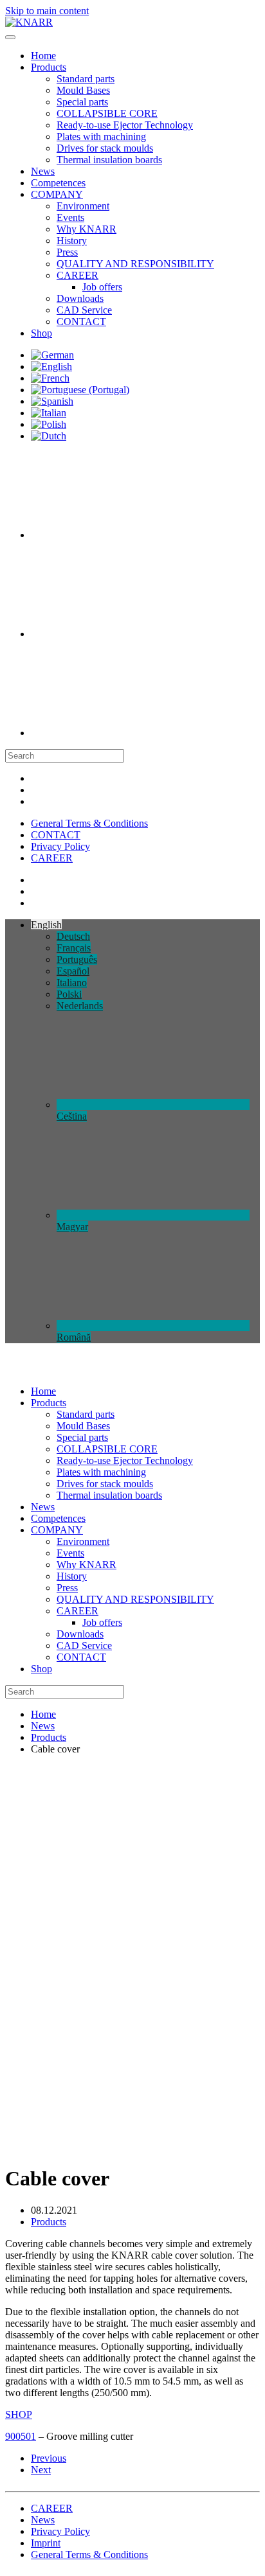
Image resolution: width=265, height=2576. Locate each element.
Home (43, 56)
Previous (49, 2458)
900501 (21, 2436)
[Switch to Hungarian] (127, 634)
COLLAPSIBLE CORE (107, 113)
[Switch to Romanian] (127, 733)
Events (70, 217)
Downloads (80, 298)
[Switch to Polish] (49, 424)
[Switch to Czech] (127, 535)
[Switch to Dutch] (49, 436)
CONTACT (81, 322)
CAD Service (84, 310)
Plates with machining (101, 137)
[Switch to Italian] (49, 413)
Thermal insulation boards (109, 160)
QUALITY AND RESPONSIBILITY (135, 264)
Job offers (102, 287)
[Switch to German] (52, 355)
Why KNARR (87, 229)
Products (49, 67)
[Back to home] (29, 22)
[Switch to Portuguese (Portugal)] (80, 390)
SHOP (19, 2414)
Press (67, 252)
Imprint (46, 2543)
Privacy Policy (60, 846)
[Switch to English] (51, 366)
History (72, 241)
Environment (83, 206)
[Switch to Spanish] (52, 401)
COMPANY (57, 194)
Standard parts (86, 79)
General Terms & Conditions (89, 823)
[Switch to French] (50, 378)
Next (41, 2470)
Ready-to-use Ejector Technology (125, 125)
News (43, 171)
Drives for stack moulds (105, 148)
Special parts (82, 102)
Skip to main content (47, 11)
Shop (41, 333)
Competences (58, 183)
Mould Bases (83, 90)
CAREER (78, 275)
